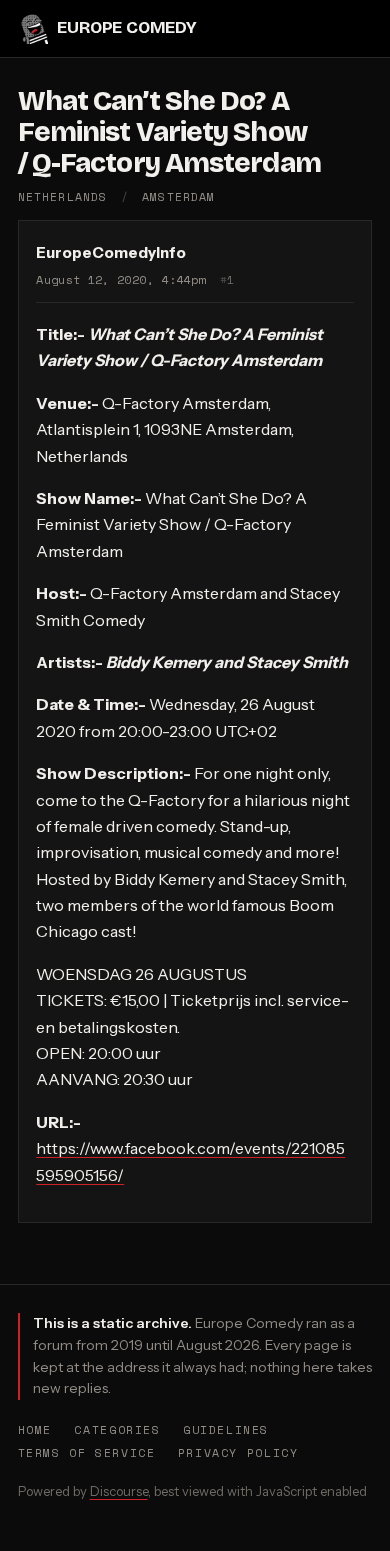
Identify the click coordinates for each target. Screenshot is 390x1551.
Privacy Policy (238, 1452)
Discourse (119, 1491)
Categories (117, 1429)
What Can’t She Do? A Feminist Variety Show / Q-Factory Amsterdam (169, 132)
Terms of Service (87, 1452)
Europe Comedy (127, 27)
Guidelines (226, 1429)
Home (35, 1429)
